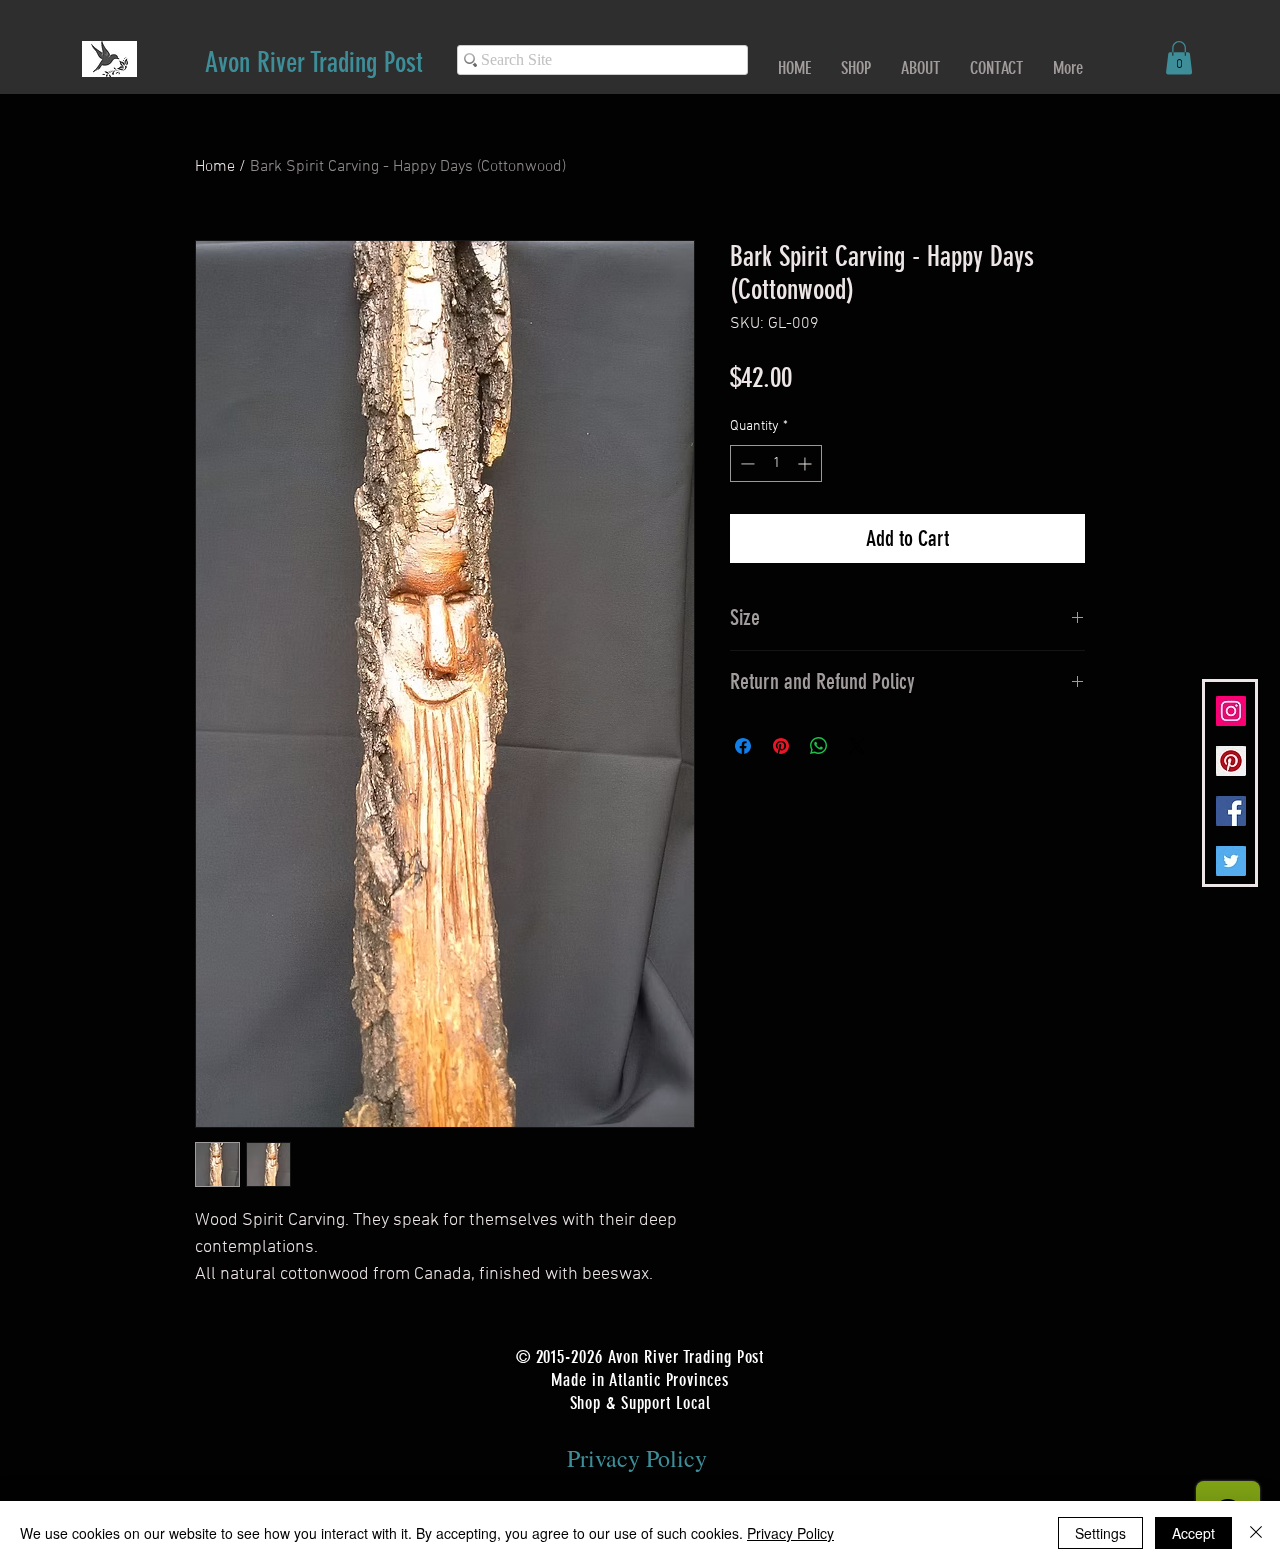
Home (215, 167)
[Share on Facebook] (743, 746)
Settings (1100, 1533)
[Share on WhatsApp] (819, 746)
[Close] (1256, 1533)
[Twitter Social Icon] (1231, 861)
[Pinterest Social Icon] (1231, 761)
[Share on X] (857, 746)
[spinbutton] (776, 463)
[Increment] (806, 463)
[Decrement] (745, 463)
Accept (1193, 1533)
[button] (1179, 57)
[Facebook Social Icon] (1231, 811)
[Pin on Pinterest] (781, 746)
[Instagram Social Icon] (1231, 711)
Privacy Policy (790, 1533)
